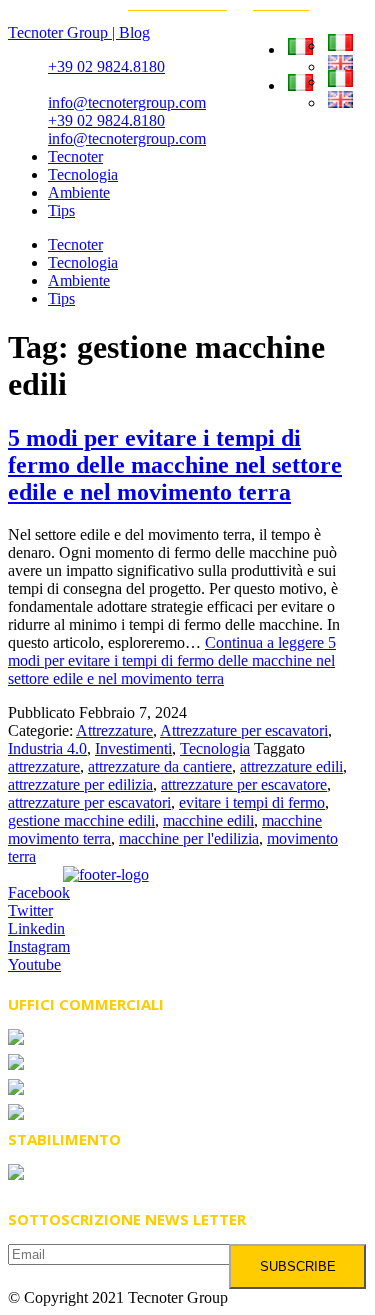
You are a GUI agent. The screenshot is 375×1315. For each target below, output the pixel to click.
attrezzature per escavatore (244, 784)
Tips (61, 210)
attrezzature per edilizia (80, 784)
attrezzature (44, 766)
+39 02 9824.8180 (106, 66)
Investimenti (133, 748)
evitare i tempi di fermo (252, 802)
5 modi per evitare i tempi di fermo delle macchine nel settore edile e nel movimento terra (175, 465)
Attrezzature (114, 730)
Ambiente (79, 192)
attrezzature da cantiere (160, 766)
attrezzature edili (291, 766)
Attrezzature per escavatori (244, 730)
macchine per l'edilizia (189, 838)
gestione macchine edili (81, 820)
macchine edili (208, 820)
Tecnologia (83, 174)
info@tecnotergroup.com (127, 102)
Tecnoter (75, 156)
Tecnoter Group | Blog (79, 32)
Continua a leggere (172, 660)
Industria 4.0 (47, 748)
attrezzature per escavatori (89, 802)
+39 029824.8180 (106, 1064)
